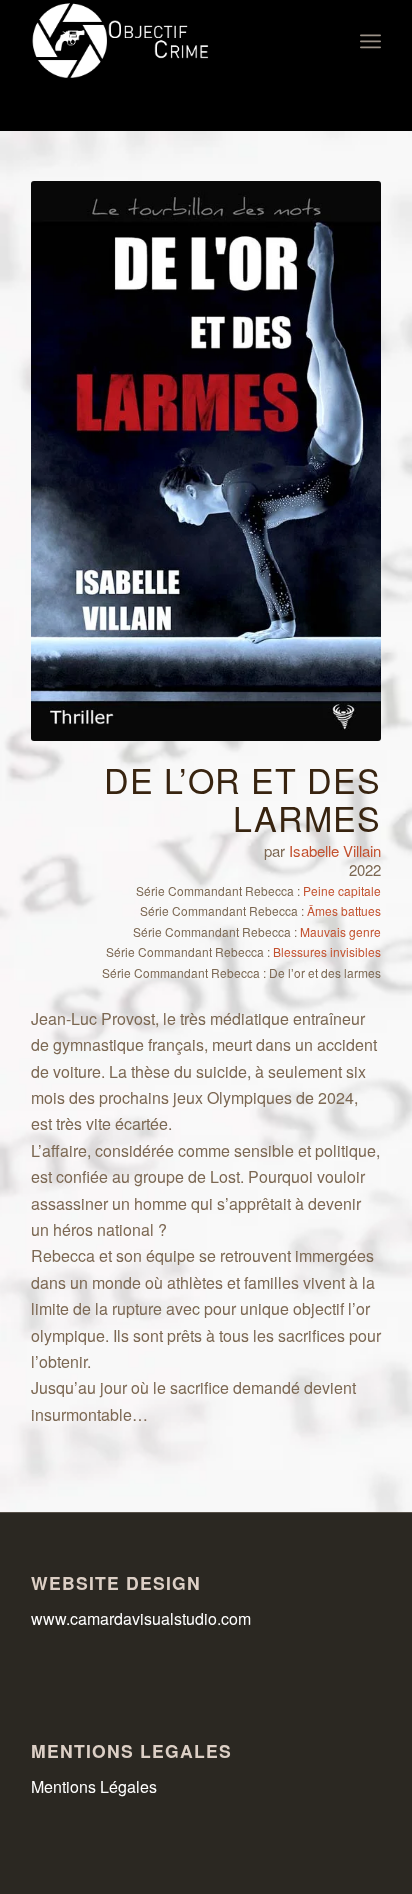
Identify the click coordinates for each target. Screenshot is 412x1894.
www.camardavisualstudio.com (143, 1618)
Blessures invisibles (327, 951)
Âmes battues (344, 910)
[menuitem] (370, 41)
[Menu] (370, 41)
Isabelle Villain (335, 850)
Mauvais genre (340, 931)
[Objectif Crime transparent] (171, 41)
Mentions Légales (94, 1786)
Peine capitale (342, 890)
